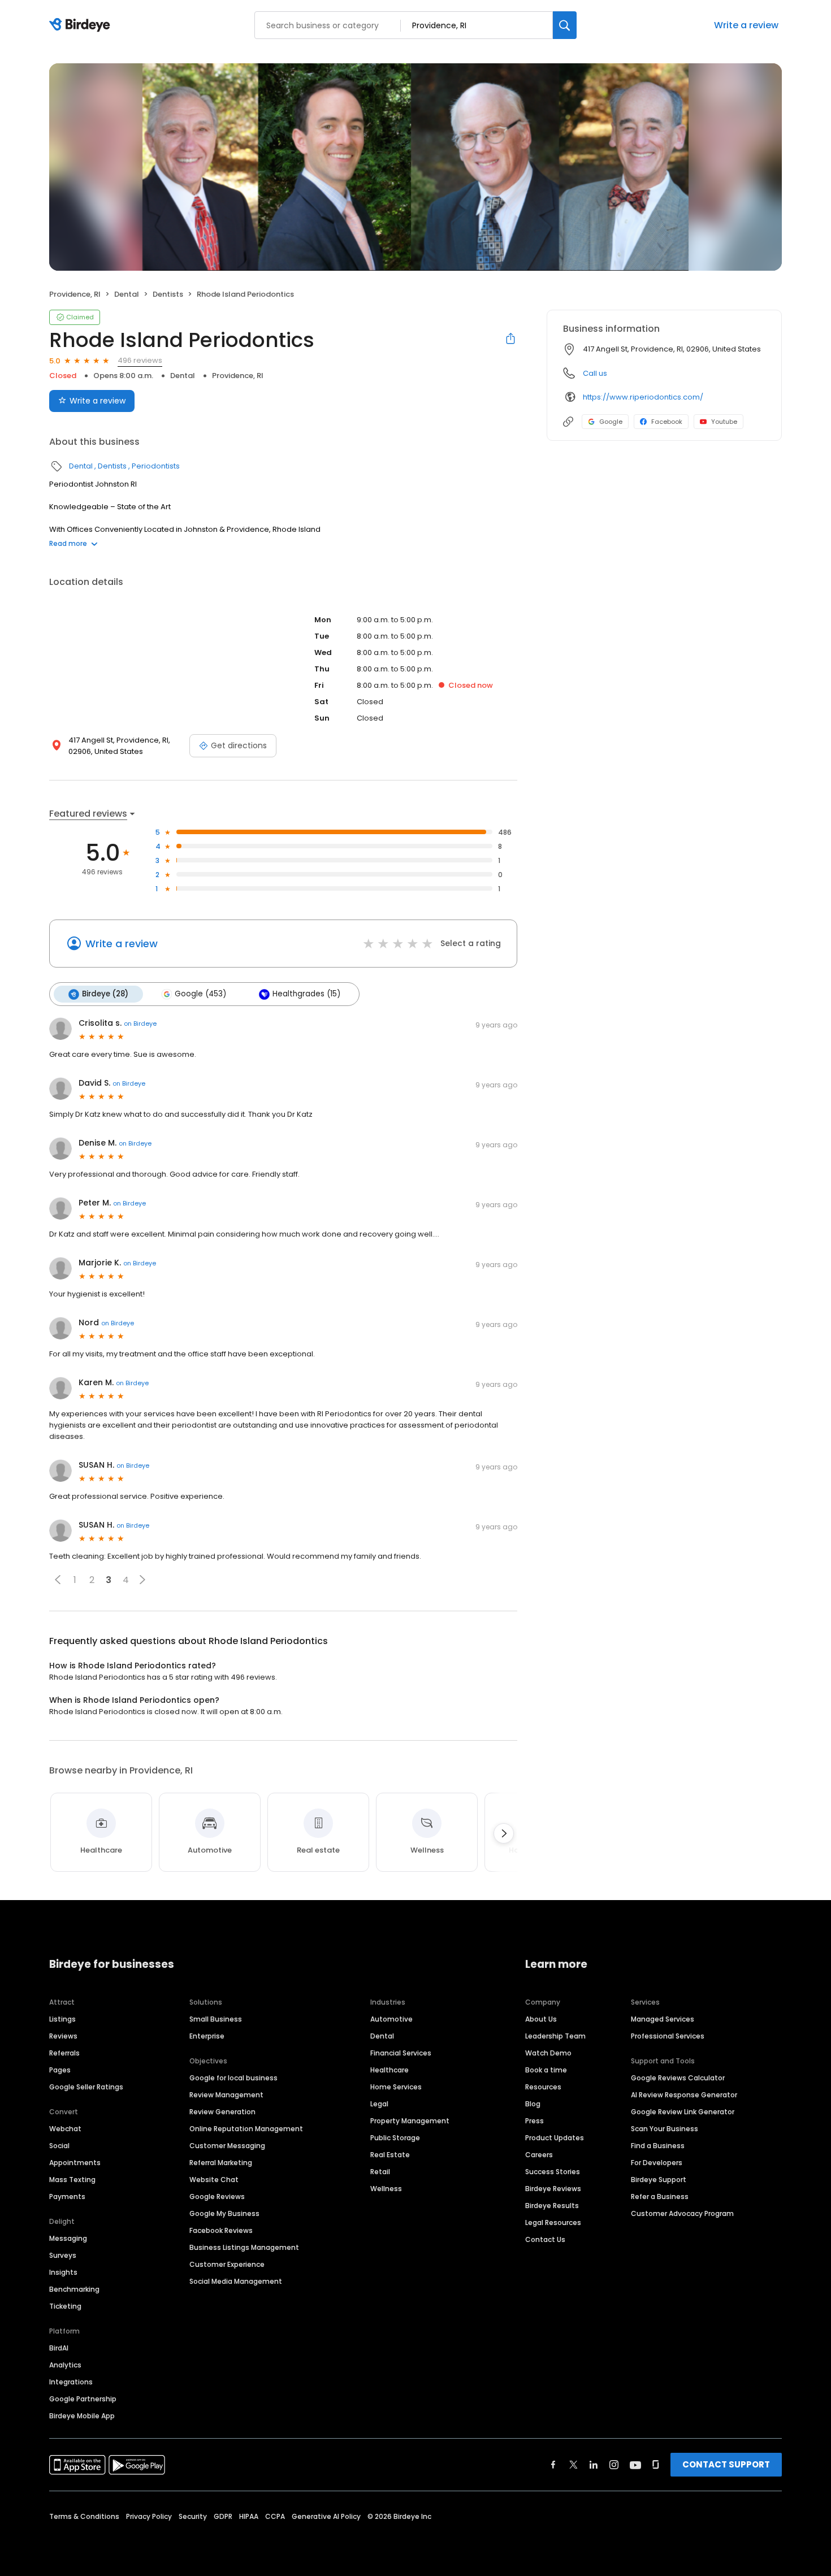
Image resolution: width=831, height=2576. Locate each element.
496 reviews (140, 360)
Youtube (724, 422)
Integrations (71, 2382)
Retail (380, 2172)
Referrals (64, 2053)
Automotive (391, 2019)
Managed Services (663, 2019)
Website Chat (214, 2180)
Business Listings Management (244, 2247)
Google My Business (224, 2213)
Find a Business (658, 2146)
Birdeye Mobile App (82, 2416)
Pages (60, 2070)
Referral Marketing (221, 2163)
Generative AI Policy (326, 2516)
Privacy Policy (149, 2516)
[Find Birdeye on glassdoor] (656, 2465)
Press (534, 2121)
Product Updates (555, 2138)
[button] (58, 1580)
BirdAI (59, 2348)
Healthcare (389, 2070)
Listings (62, 2019)
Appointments (75, 2163)
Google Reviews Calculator (678, 2078)
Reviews (63, 2036)
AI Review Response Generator (684, 2095)
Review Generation (222, 2112)
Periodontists (156, 466)
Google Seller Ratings (86, 2087)
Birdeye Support (659, 2180)
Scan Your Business (665, 2129)
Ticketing (65, 2306)
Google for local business (233, 2078)
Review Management (226, 2095)
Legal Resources (553, 2222)
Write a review (746, 25)
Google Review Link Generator (683, 2112)
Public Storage (395, 2138)
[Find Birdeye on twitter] (574, 2465)
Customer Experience (227, 2264)
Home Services (396, 2087)
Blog (533, 2104)
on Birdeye (140, 1024)
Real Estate (390, 2155)
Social (59, 2146)
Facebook (667, 422)
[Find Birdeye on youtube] (635, 2465)
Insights (63, 2272)
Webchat (65, 2129)
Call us (595, 373)
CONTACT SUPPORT (726, 2464)
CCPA (275, 2516)
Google (611, 422)
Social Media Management (236, 2281)
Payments (67, 2196)
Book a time (546, 2070)
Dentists (168, 294)
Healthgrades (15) (306, 994)
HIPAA (249, 2516)
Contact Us (545, 2239)
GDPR (223, 2516)
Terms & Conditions (84, 2516)
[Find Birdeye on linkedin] (594, 2465)
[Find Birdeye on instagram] (614, 2465)
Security (193, 2516)
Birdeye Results (552, 2206)
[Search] (565, 25)
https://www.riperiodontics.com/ (643, 397)
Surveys (63, 2255)
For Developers (657, 2163)
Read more (68, 543)
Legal (379, 2104)
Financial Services (401, 2053)
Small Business (216, 2019)
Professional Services (668, 2036)
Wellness (386, 2189)
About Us (541, 2019)
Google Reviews (217, 2196)
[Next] (504, 1833)
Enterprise (207, 2036)
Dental (127, 294)
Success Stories (553, 2172)
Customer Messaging (227, 2146)
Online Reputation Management (246, 2129)
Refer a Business (660, 2196)
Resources (543, 2087)
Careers (539, 2155)
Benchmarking (74, 2289)
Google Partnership (83, 2399)
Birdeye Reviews (553, 2189)
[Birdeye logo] (82, 25)
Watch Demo (548, 2053)
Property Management (410, 2121)
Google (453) (200, 994)
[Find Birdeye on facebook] (553, 2465)
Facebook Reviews (221, 2230)
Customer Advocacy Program (682, 2213)
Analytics (65, 2365)
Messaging (68, 2238)
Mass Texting (72, 2180)
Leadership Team (555, 2036)
